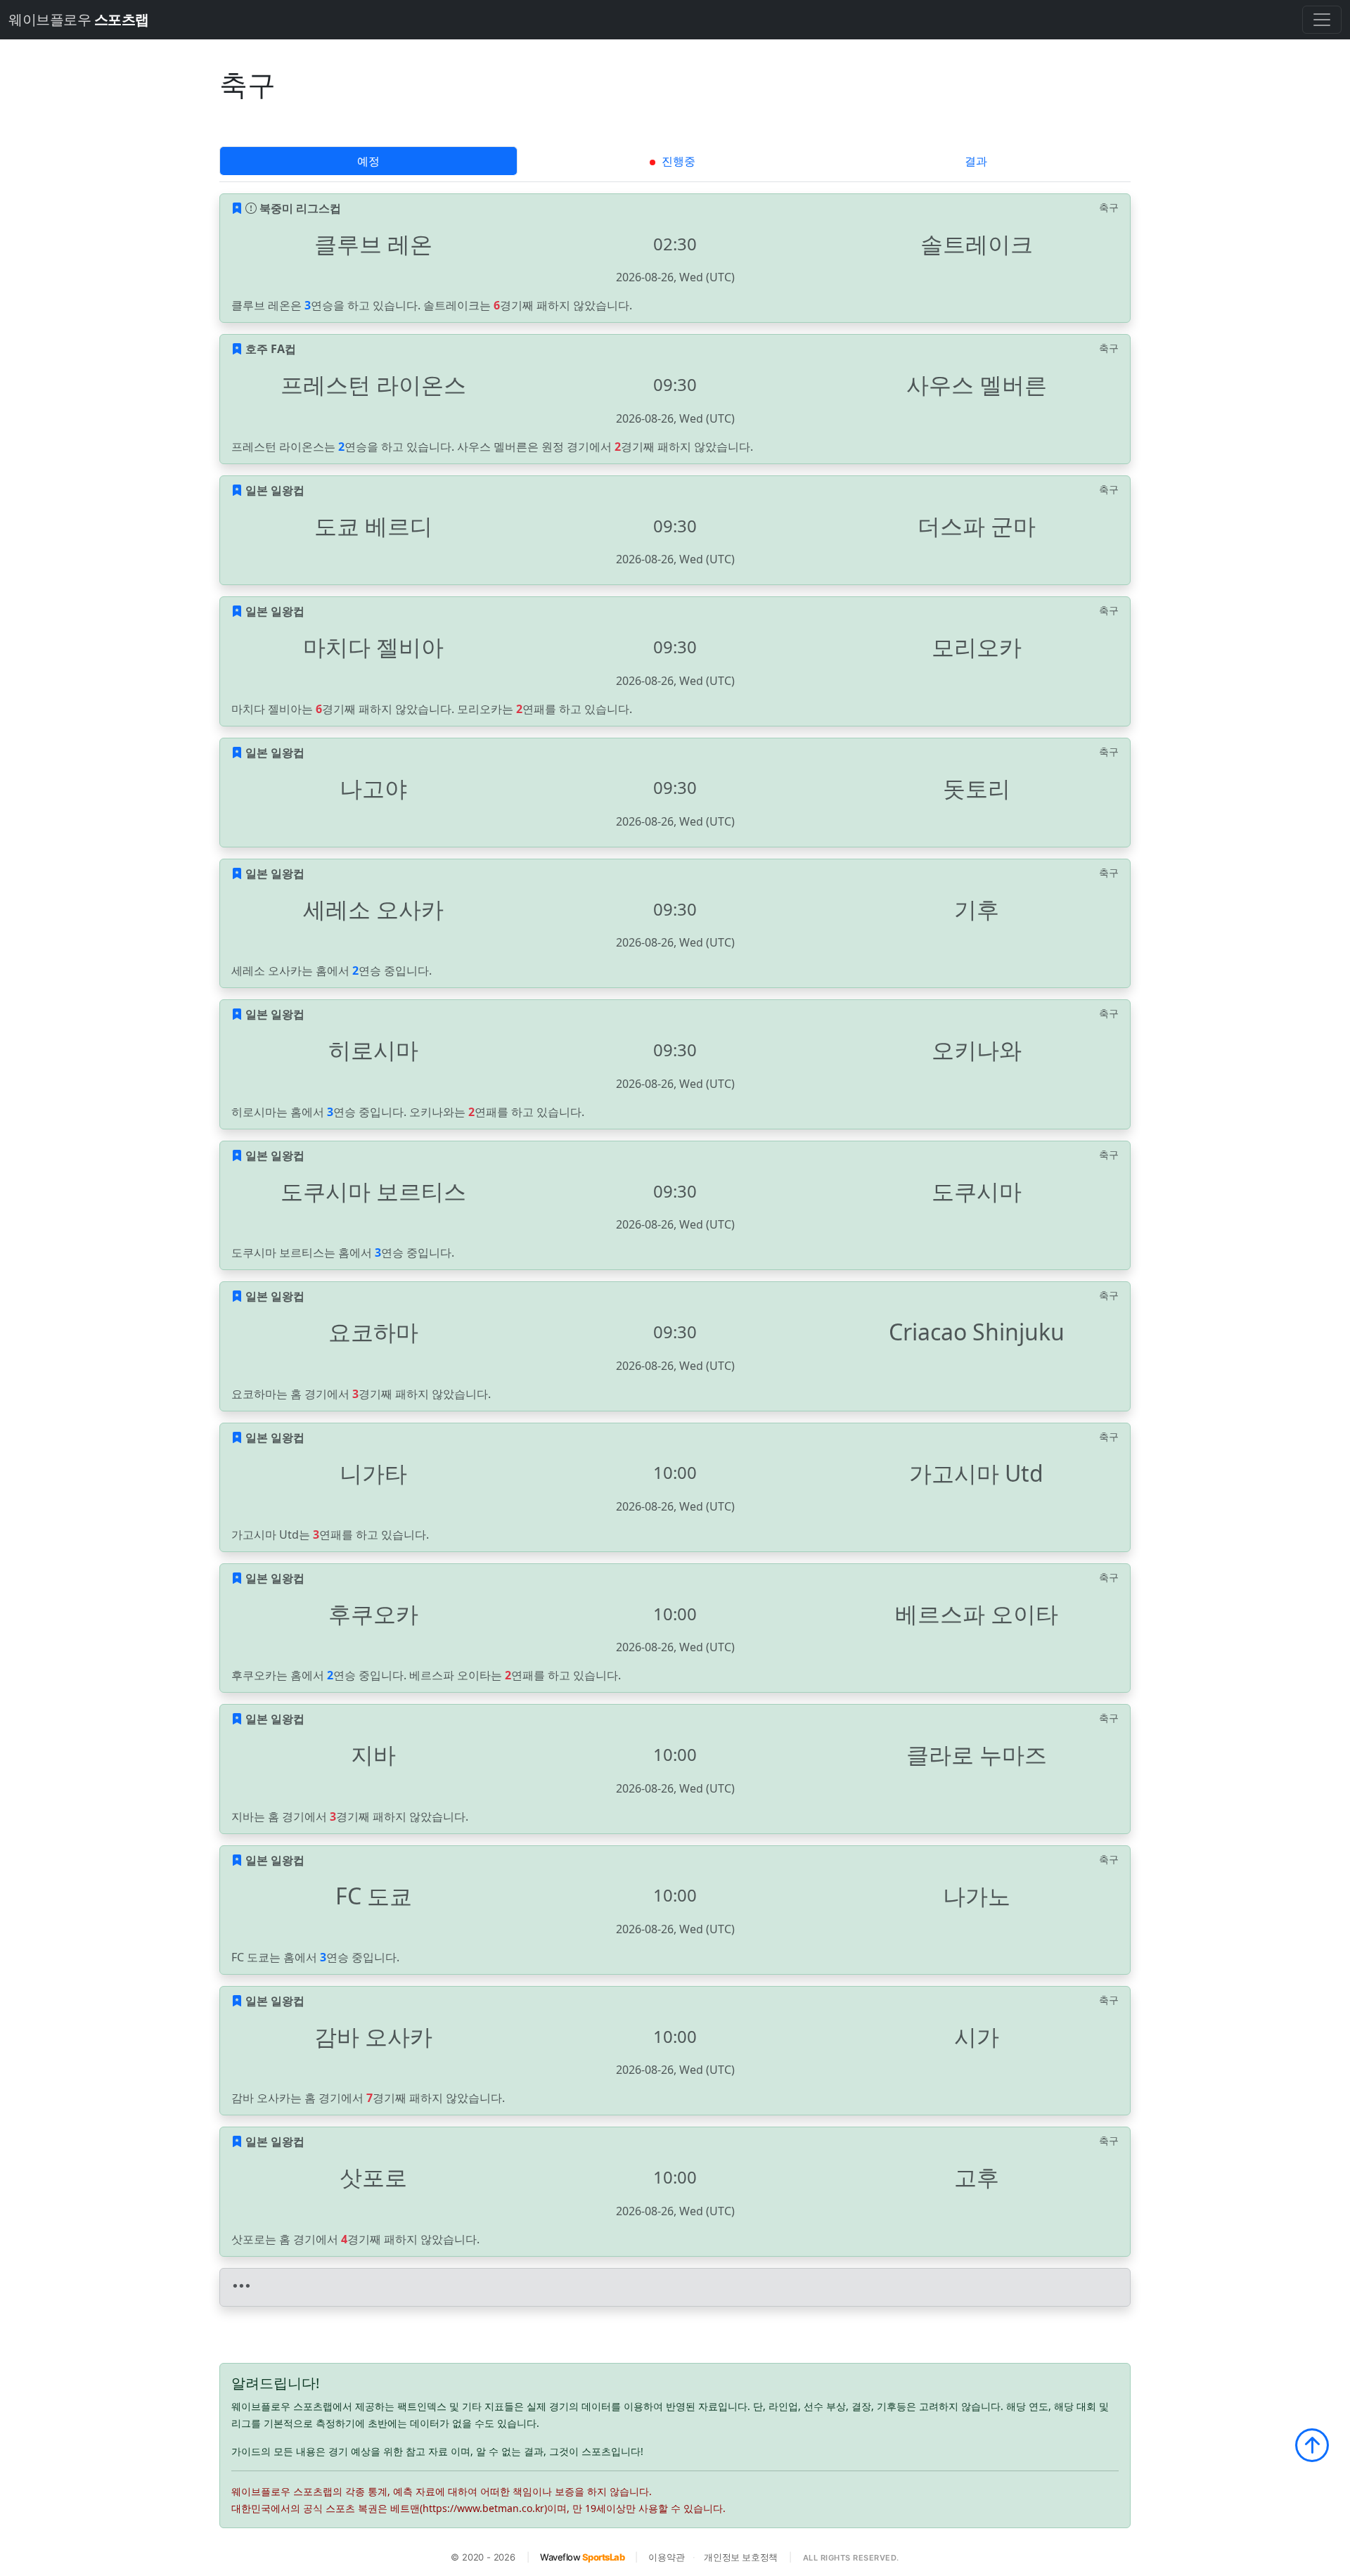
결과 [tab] (976, 161)
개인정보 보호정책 (741, 2557)
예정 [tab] (368, 161)
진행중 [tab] (677, 161)
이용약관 (666, 2557)
